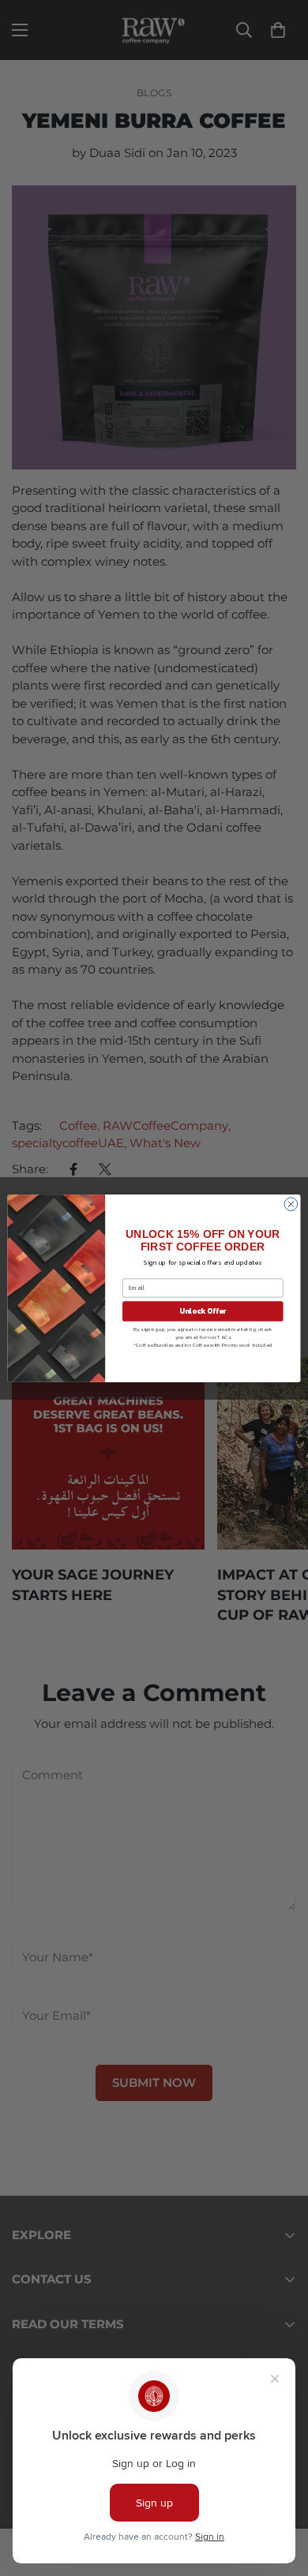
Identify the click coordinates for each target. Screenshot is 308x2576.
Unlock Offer (203, 1310)
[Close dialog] (291, 1204)
